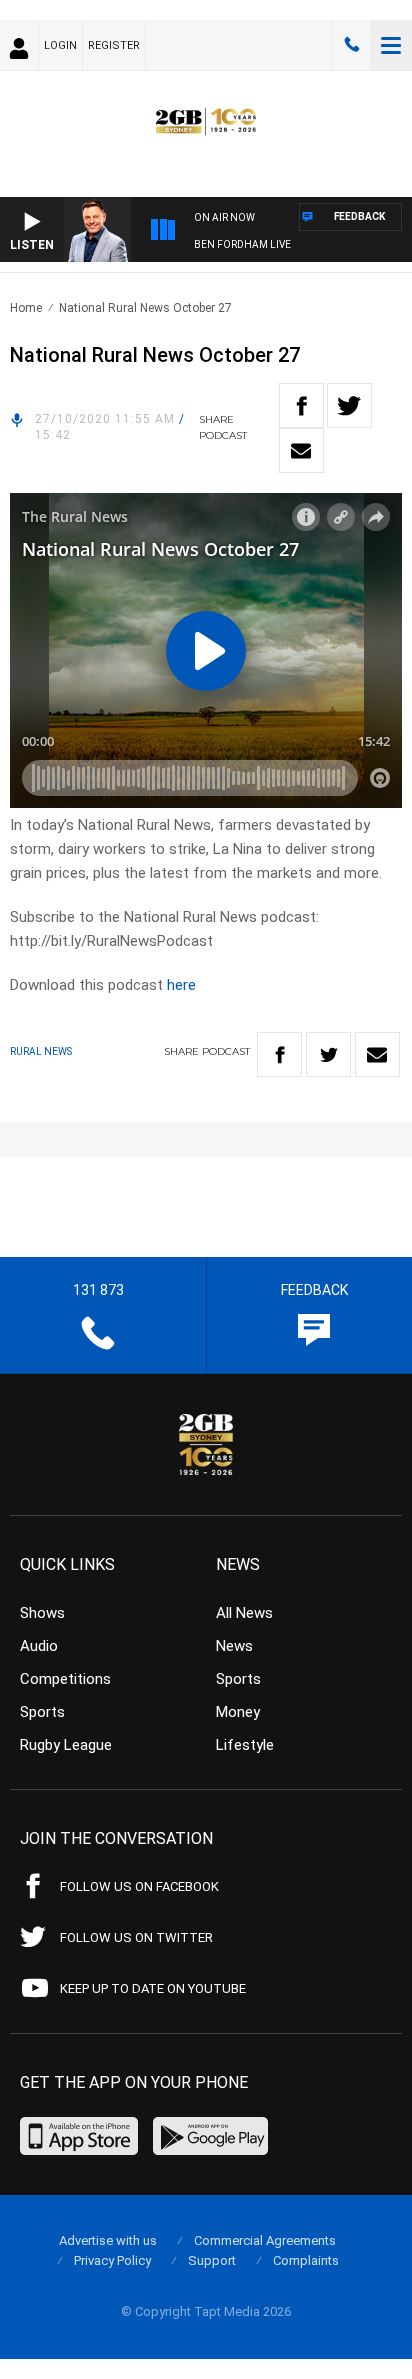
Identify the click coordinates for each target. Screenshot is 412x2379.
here (181, 985)
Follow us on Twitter (136, 1937)
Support (212, 2260)
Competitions (65, 1679)
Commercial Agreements (265, 2240)
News (234, 1646)
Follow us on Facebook (139, 1886)
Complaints (306, 2260)
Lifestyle (245, 1745)
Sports (42, 1712)
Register (114, 45)
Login (60, 45)
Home (26, 308)
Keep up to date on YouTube (153, 1988)
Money (238, 1712)
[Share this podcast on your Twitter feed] (349, 405)
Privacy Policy (112, 2260)
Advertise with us (108, 2240)
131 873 (352, 45)
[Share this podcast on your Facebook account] (301, 405)
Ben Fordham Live (242, 244)
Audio (39, 1646)
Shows (42, 1613)
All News (244, 1613)
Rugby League (66, 1745)
